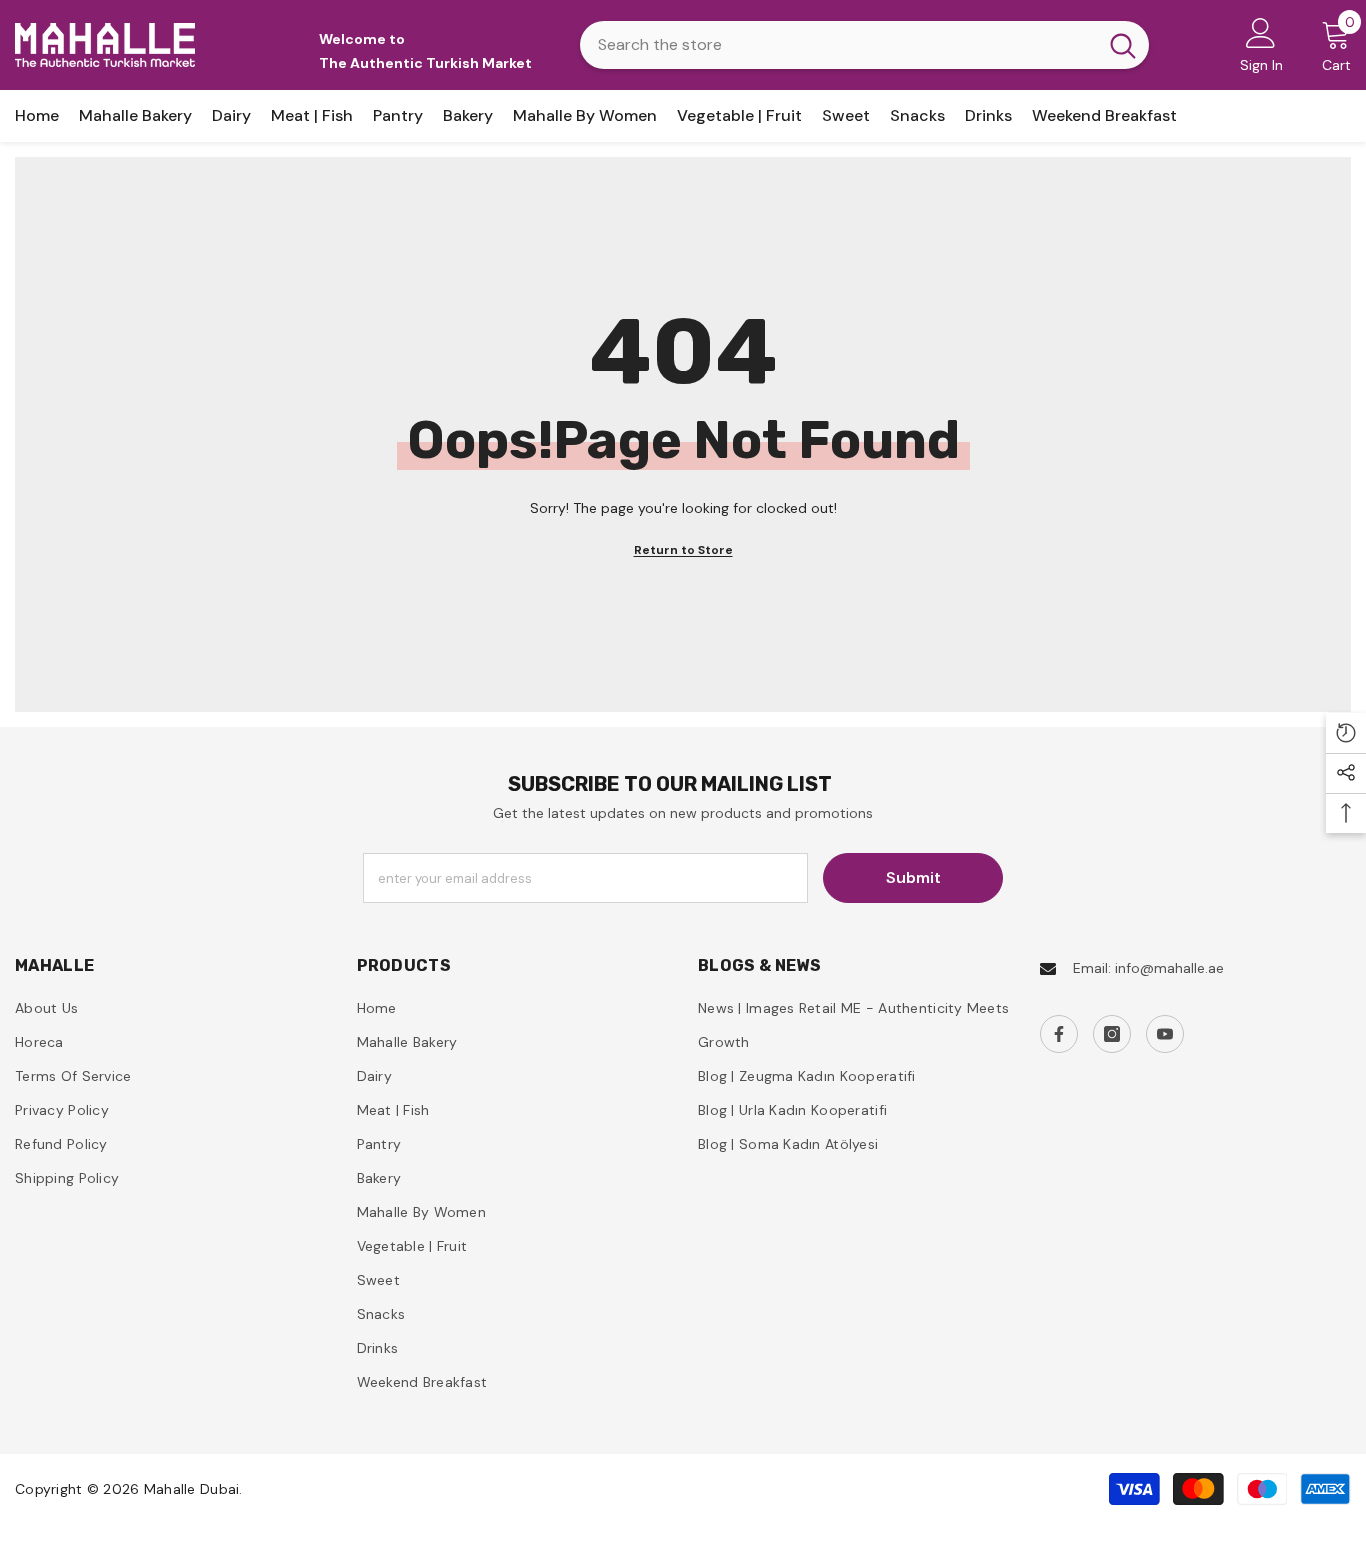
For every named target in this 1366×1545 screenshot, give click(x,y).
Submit (913, 877)
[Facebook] (1059, 1034)
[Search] (864, 45)
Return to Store (683, 550)
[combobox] (838, 45)
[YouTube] (1165, 1034)
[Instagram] (1112, 1034)
